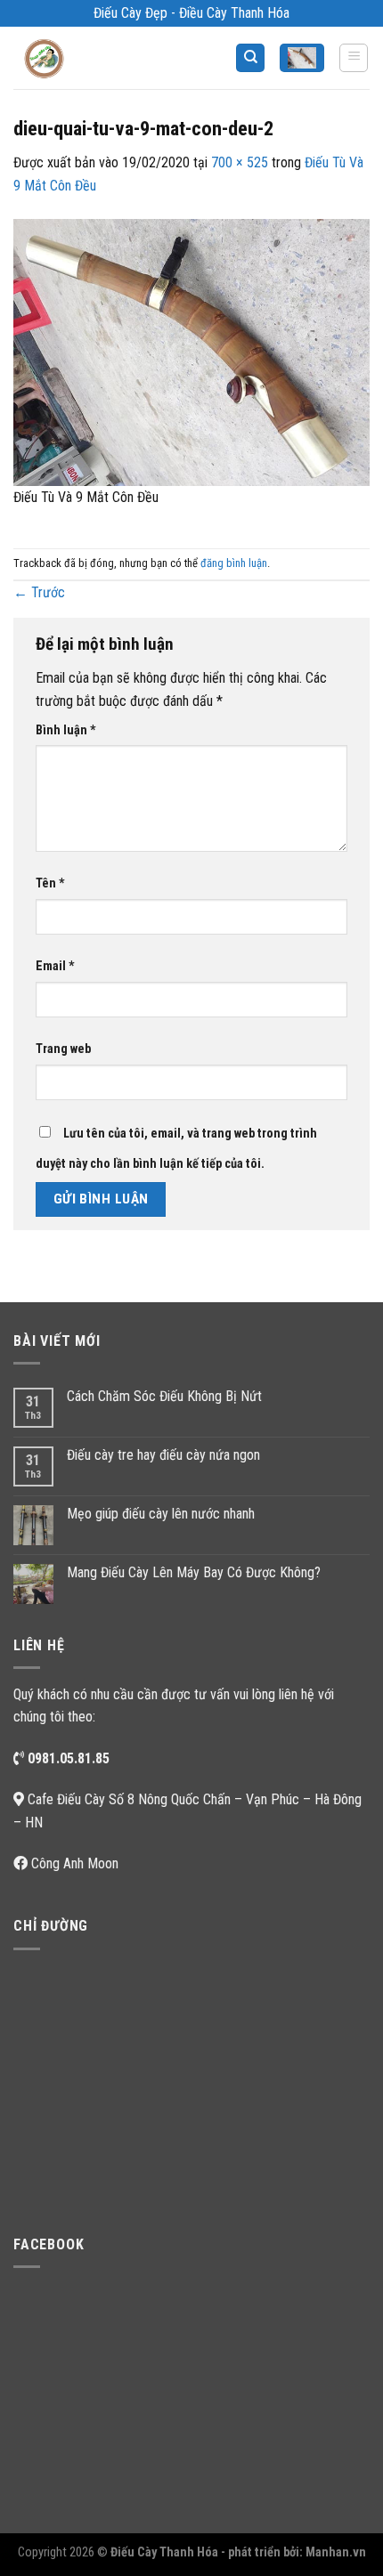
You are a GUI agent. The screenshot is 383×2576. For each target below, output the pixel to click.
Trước (39, 592)
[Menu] (354, 58)
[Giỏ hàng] (302, 58)
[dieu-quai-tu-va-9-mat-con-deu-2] (191, 351)
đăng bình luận (234, 563)
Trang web (63, 1049)
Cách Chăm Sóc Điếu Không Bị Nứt (164, 1396)
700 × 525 (240, 162)
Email (55, 966)
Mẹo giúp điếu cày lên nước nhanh (161, 1514)
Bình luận (66, 730)
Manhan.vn (336, 2552)
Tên (50, 883)
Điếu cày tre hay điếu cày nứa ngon (163, 1455)
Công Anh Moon (75, 1863)
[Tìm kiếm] (250, 58)
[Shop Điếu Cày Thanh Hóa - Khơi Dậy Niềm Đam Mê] (59, 58)
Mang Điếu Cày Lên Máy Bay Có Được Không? (194, 1572)
